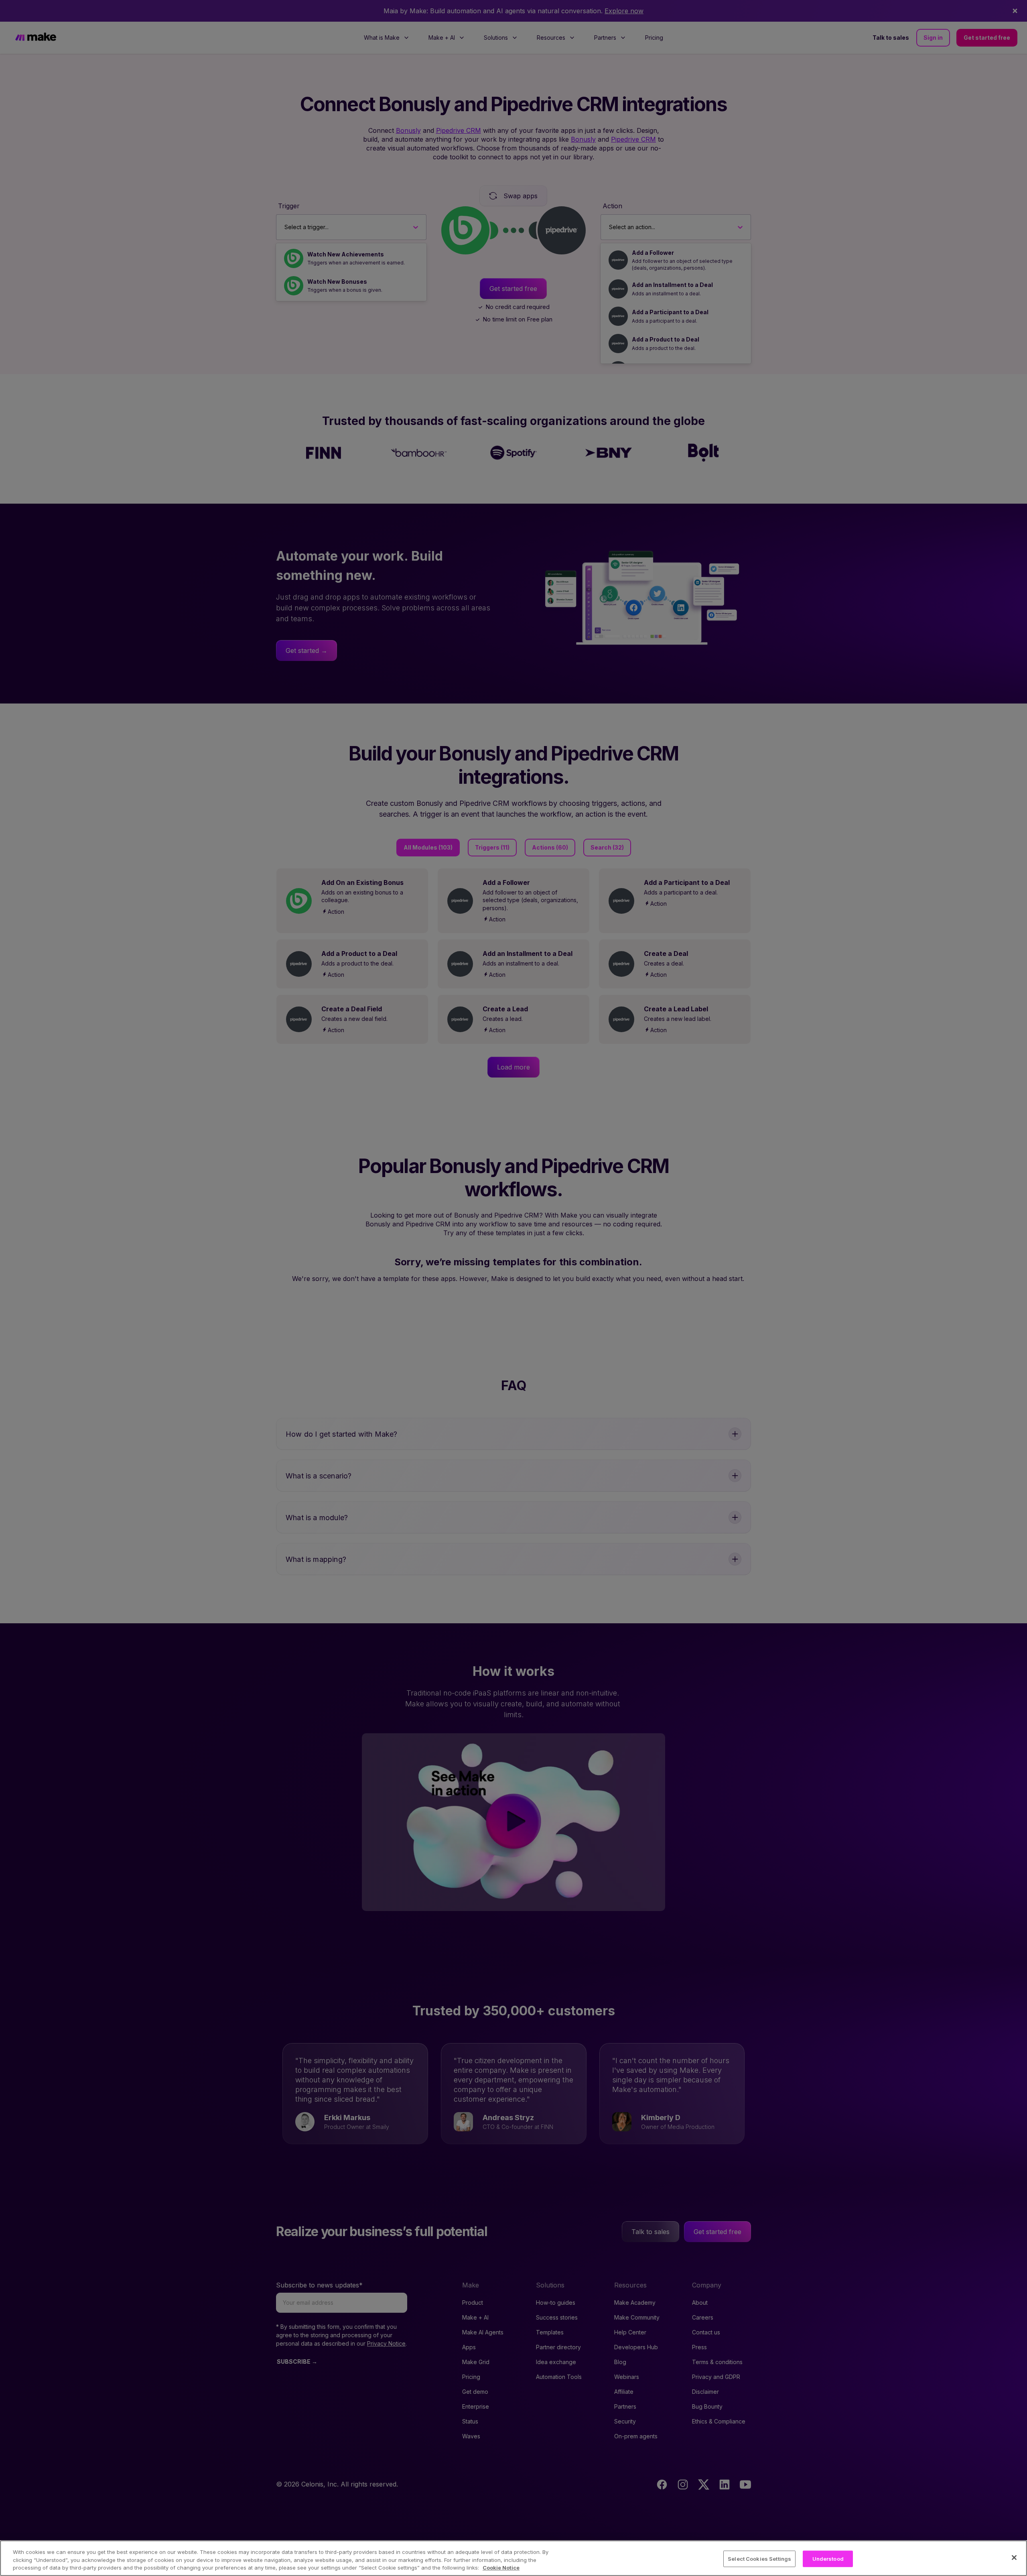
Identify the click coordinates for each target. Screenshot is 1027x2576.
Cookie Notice (501, 2568)
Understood (828, 2558)
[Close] (1014, 2558)
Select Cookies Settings (759, 2558)
